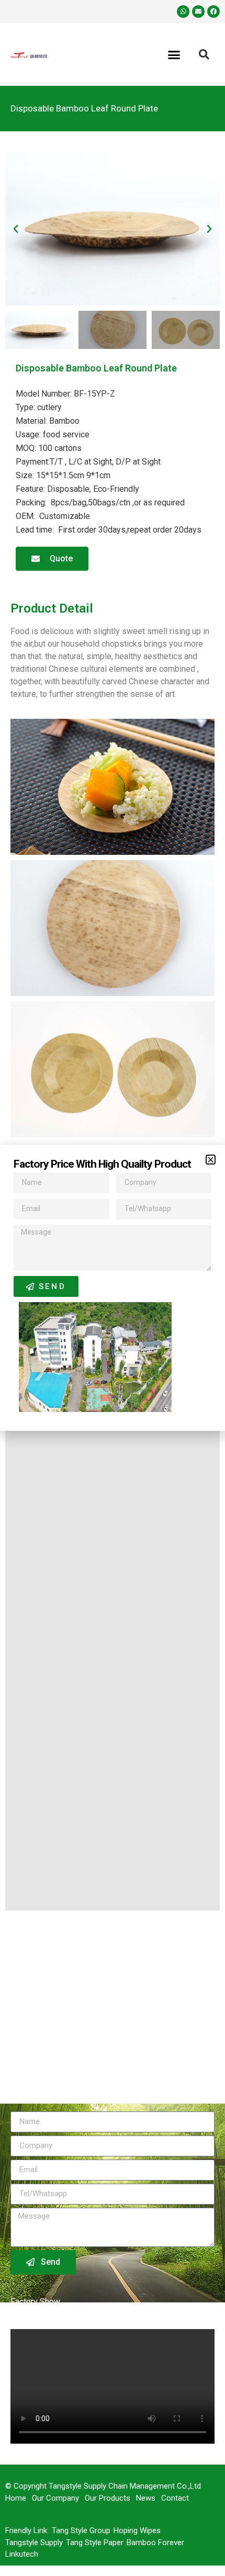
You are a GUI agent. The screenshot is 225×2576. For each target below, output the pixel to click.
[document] (113, 1288)
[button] (211, 1160)
